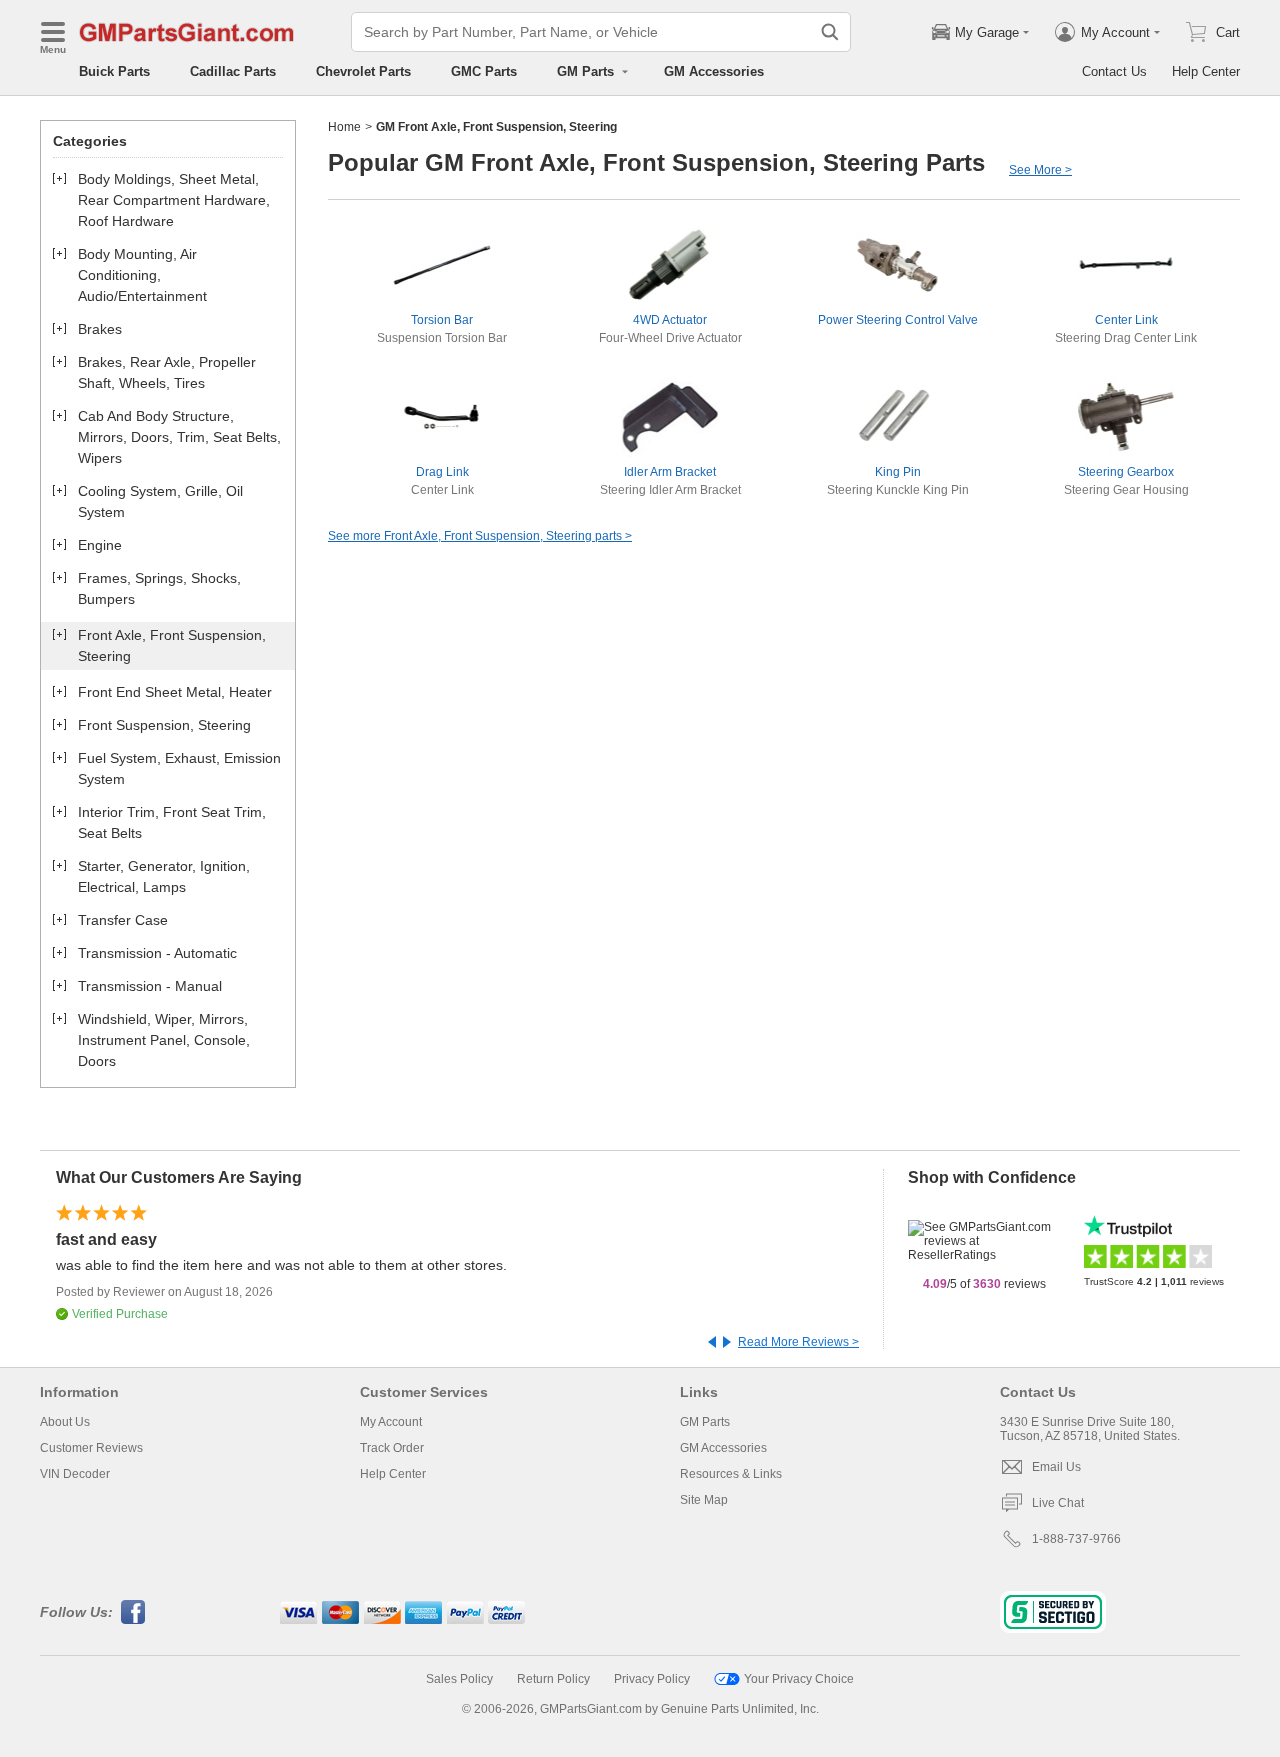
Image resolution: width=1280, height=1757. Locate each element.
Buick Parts (114, 71)
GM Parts (705, 1422)
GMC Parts (484, 71)
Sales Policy (459, 1679)
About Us (65, 1422)
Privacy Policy (652, 1679)
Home (344, 127)
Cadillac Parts (233, 71)
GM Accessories (714, 71)
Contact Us (1114, 71)
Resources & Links (731, 1474)
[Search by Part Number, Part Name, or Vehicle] (830, 32)
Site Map (704, 1500)
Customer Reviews (91, 1448)
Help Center (1206, 71)
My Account (391, 1422)
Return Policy (553, 1679)
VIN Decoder (75, 1474)
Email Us (1056, 1467)
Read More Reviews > (798, 1342)
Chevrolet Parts (363, 71)
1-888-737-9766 (1076, 1539)
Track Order (392, 1448)
